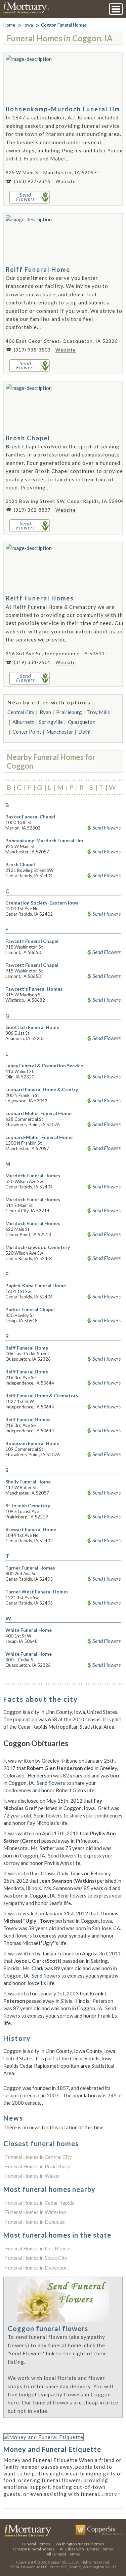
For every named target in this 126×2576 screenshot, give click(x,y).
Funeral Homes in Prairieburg (38, 2166)
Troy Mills (98, 712)
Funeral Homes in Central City (38, 2157)
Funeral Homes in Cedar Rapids (40, 2203)
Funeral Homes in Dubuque (35, 2222)
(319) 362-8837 (32, 510)
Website (66, 181)
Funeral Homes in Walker (33, 2176)
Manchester (60, 732)
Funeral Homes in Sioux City (36, 2258)
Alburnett (23, 722)
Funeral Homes (36, 2544)
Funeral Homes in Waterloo (36, 2212)
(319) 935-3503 (32, 350)
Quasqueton (82, 722)
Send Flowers (107, 827)
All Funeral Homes (63, 2554)
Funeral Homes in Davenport (37, 2268)
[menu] (116, 9)
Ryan (45, 712)
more (113, 2494)
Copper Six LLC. (62, 2562)
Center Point (27, 732)
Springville (51, 722)
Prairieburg (69, 712)
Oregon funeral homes (34, 2549)
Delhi (84, 732)
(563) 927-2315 (32, 181)
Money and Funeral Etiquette (52, 2449)
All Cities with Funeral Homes (86, 2549)
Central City (21, 712)
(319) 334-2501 (32, 662)
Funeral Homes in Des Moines (38, 2248)
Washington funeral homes (80, 2544)
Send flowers (51, 1783)
